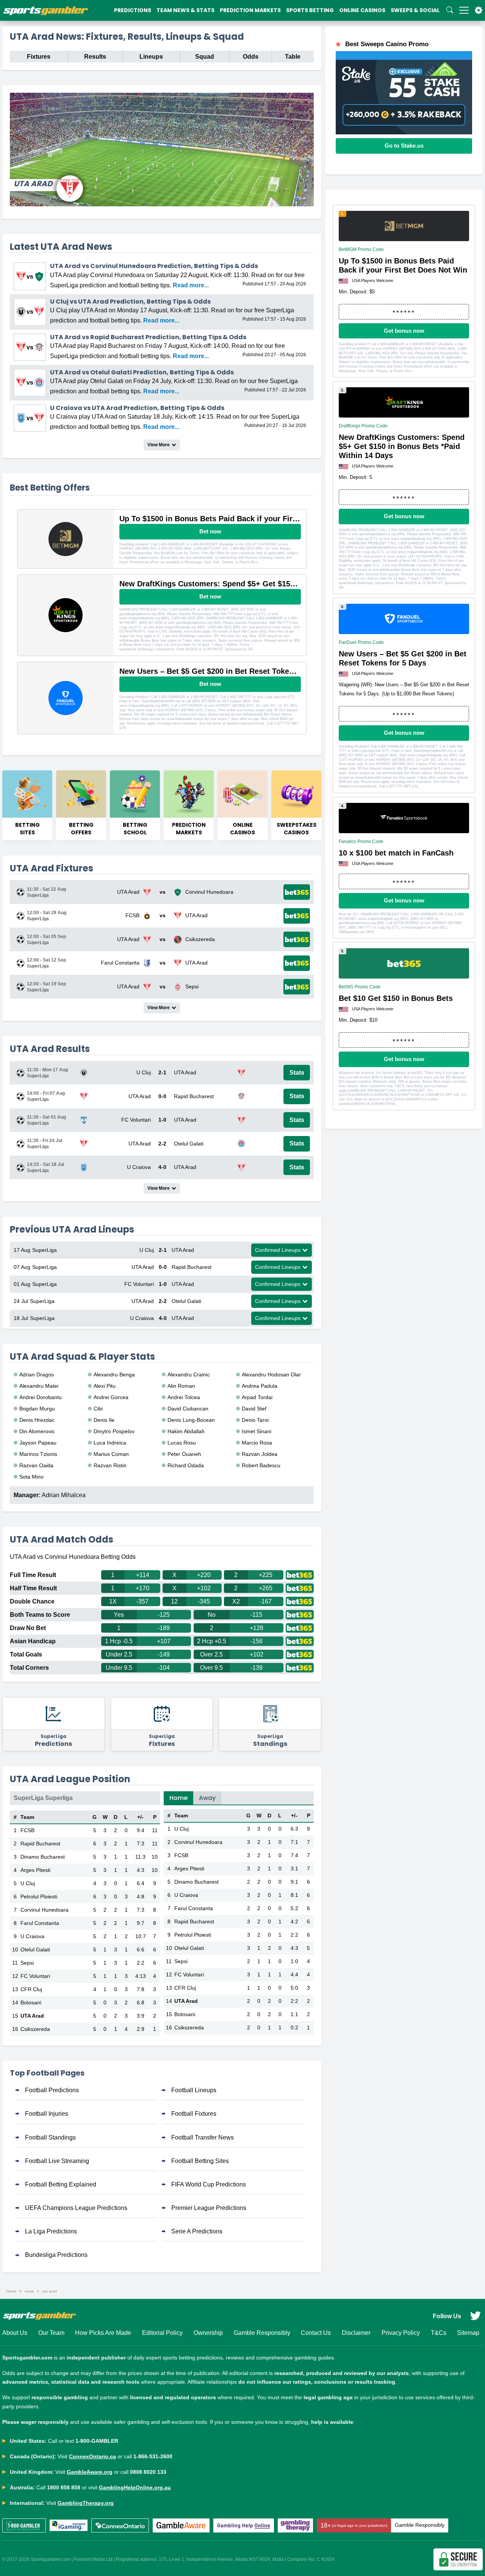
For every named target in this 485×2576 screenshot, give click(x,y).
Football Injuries (47, 2114)
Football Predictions (52, 2090)
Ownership (208, 2333)
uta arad (49, 2291)
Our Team (51, 2333)
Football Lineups (194, 2090)
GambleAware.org (90, 2472)
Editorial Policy (162, 2333)
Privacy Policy (401, 2333)
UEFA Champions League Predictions (76, 2208)
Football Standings (50, 2137)
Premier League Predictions (209, 2208)
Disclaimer (356, 2333)
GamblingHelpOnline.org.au (135, 2487)
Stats (297, 1073)
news (29, 2291)
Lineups (151, 57)
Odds (251, 57)
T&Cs (439, 2333)
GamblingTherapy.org (86, 2503)
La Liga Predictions (51, 2231)
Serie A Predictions (197, 2231)
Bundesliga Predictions (56, 2255)
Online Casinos (362, 10)
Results (95, 57)
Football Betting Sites (200, 2161)
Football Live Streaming (57, 2161)
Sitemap (468, 2333)
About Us (15, 2333)
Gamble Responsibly (262, 2333)
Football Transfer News (203, 2137)
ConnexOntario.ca (92, 2456)
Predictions (133, 10)
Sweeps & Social (415, 10)
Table (293, 57)
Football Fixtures (194, 2114)
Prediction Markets (250, 10)
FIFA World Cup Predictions (209, 2184)
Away (207, 1798)
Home (178, 1798)
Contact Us (316, 2333)
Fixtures (39, 57)
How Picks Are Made (103, 2333)
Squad (205, 57)
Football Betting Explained (61, 2184)
